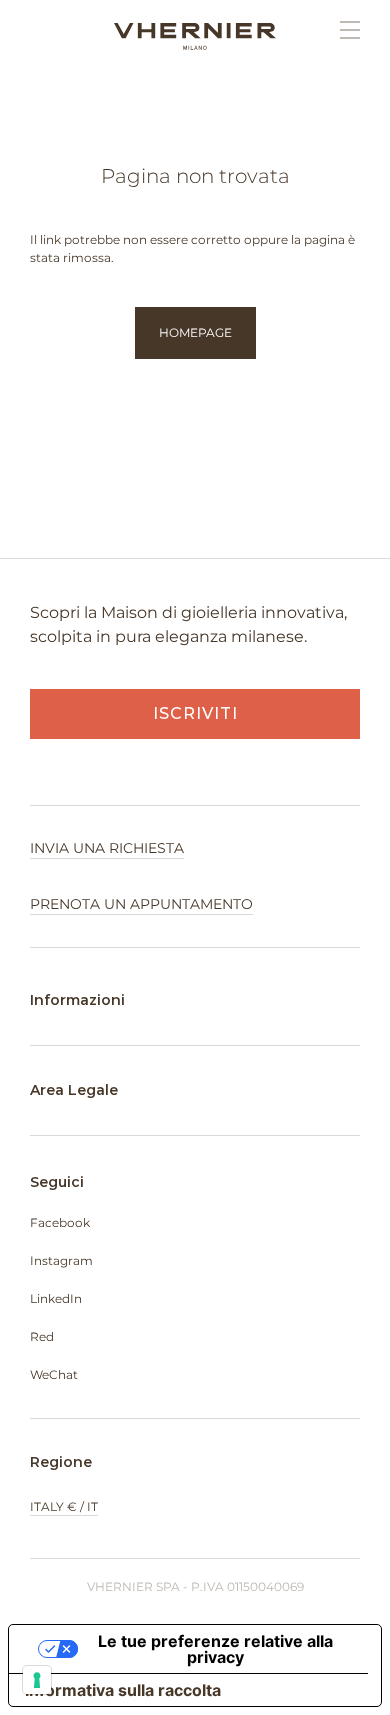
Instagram (61, 1260)
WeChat (54, 1374)
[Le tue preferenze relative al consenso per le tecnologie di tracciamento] (37, 1680)
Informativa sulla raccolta (123, 1690)
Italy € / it (64, 1506)
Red (42, 1336)
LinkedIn (56, 1298)
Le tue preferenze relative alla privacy (215, 1649)
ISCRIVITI (195, 713)
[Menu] (340, 30)
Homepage (195, 332)
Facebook (60, 1222)
